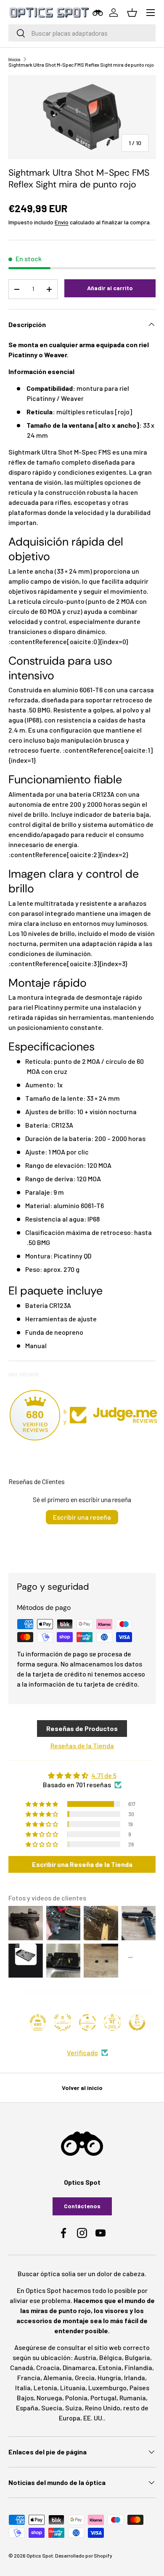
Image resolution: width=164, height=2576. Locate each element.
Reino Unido (103, 2408)
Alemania (58, 2377)
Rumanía (133, 2398)
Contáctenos (82, 2206)
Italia (23, 2388)
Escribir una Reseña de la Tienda (82, 1864)
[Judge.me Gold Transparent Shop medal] (87, 2022)
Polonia (76, 2398)
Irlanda (135, 2377)
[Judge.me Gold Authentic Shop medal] (63, 2022)
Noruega (49, 2398)
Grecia (85, 2377)
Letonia (45, 2388)
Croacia (48, 2367)
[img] (82, 1775)
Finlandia (138, 2367)
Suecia (52, 2408)
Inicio (15, 59)
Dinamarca (79, 2367)
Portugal (103, 2398)
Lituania (73, 2388)
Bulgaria (138, 2357)
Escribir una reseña (82, 1517)
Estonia (110, 2367)
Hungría (109, 2377)
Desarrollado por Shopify (84, 2555)
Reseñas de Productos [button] (82, 1728)
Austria (85, 2357)
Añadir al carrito (110, 288)
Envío (62, 222)
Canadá (22, 2367)
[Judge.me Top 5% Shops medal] (137, 2022)
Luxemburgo (107, 2388)
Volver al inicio (82, 2088)
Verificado (82, 2052)
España (27, 2408)
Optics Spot (40, 2555)
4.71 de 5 (104, 1775)
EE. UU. (94, 2418)
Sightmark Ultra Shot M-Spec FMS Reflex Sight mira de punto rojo (81, 65)
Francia (29, 2377)
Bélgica (111, 2357)
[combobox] (82, 33)
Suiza (74, 2408)
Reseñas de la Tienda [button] (82, 1745)
